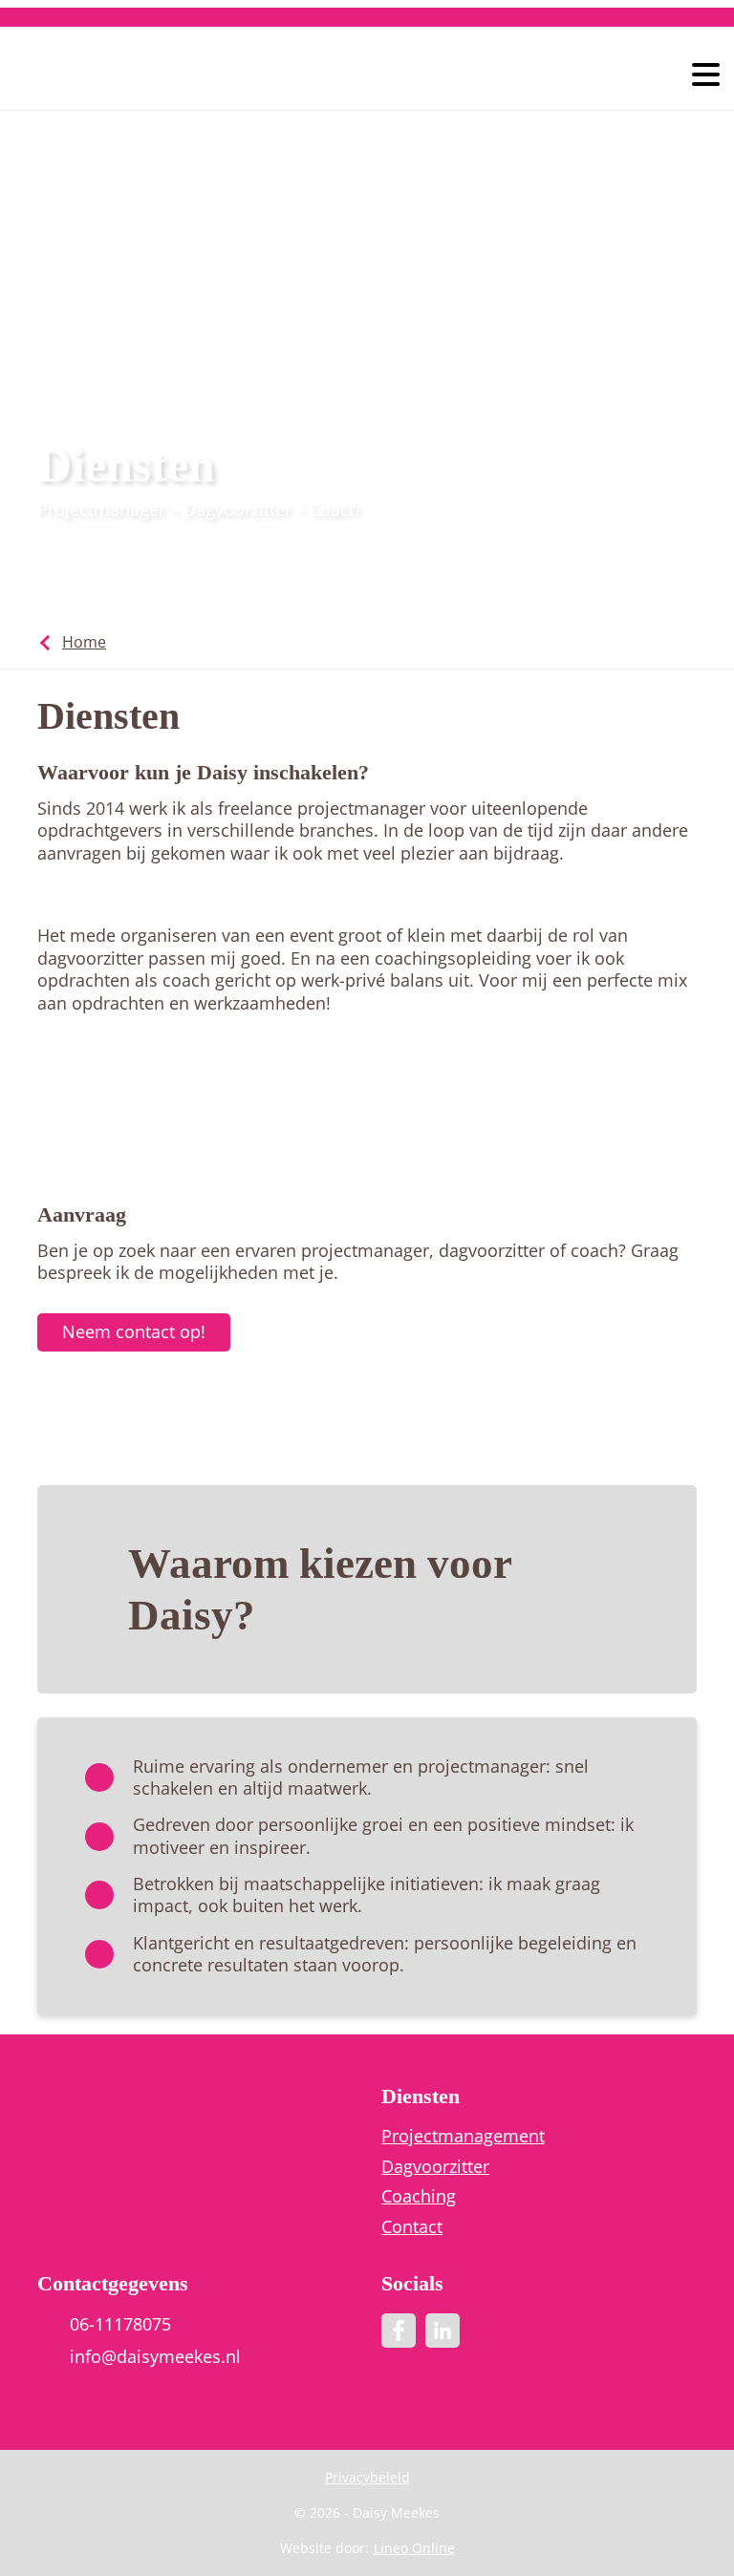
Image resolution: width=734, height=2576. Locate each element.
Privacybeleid (367, 2477)
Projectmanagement (463, 2136)
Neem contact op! (134, 1331)
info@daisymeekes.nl (155, 2357)
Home (84, 642)
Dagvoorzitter (435, 2167)
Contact (412, 2227)
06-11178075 (120, 2324)
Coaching (419, 2196)
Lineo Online (414, 2548)
